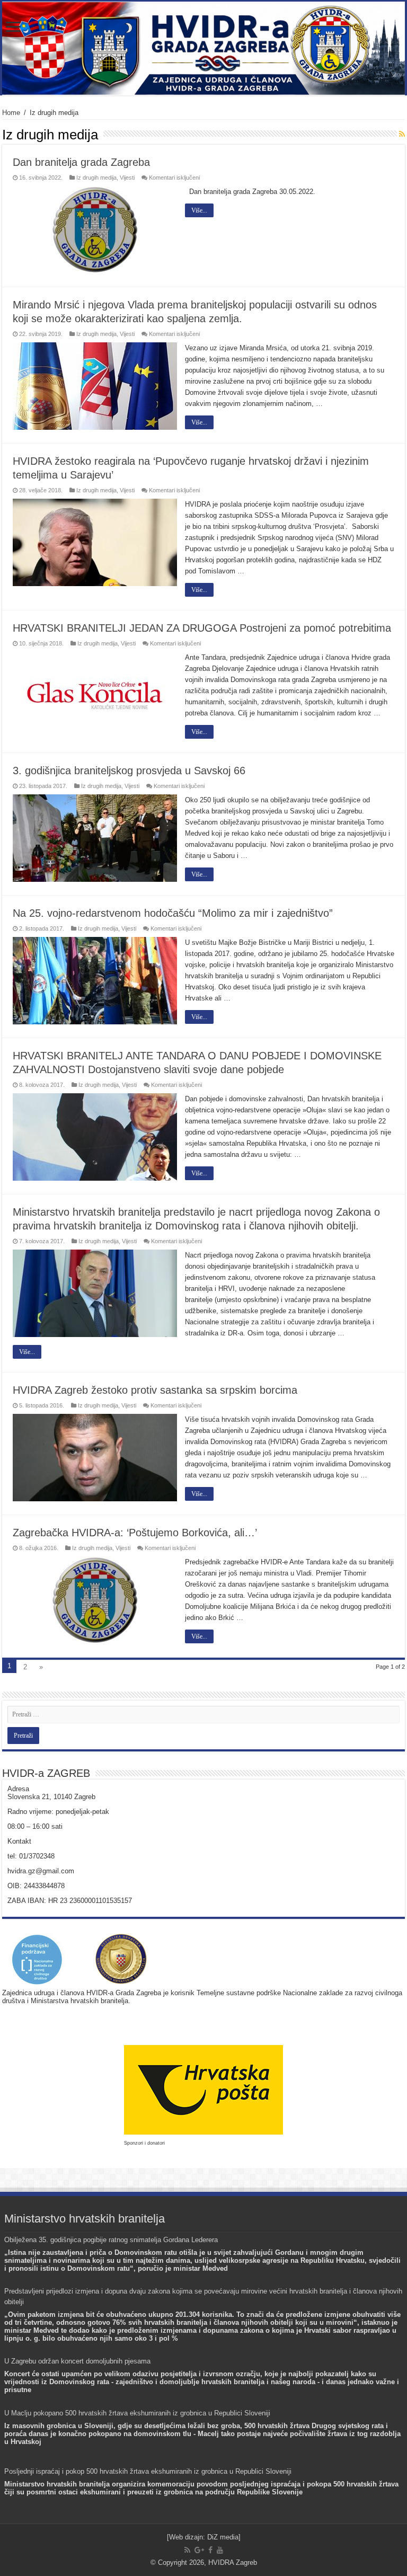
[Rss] (187, 2550)
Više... (199, 210)
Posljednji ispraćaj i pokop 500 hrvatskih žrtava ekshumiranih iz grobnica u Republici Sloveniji (148, 2471)
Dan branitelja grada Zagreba (81, 162)
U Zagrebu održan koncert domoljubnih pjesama (77, 2361)
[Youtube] (220, 2550)
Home (11, 113)
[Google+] (199, 2550)
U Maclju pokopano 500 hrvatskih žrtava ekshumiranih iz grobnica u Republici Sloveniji (137, 2413)
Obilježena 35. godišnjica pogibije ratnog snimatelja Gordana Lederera (111, 2240)
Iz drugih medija (96, 178)
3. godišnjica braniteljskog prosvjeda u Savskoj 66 (129, 771)
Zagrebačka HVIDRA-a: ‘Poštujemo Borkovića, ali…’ (135, 1533)
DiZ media (223, 2537)
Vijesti (127, 178)
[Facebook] (210, 2550)
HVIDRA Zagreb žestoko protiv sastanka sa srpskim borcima (155, 1390)
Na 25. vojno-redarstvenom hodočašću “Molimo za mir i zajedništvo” (173, 913)
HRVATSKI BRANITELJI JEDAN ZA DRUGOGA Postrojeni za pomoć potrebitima (202, 628)
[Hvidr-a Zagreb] (203, 48)
